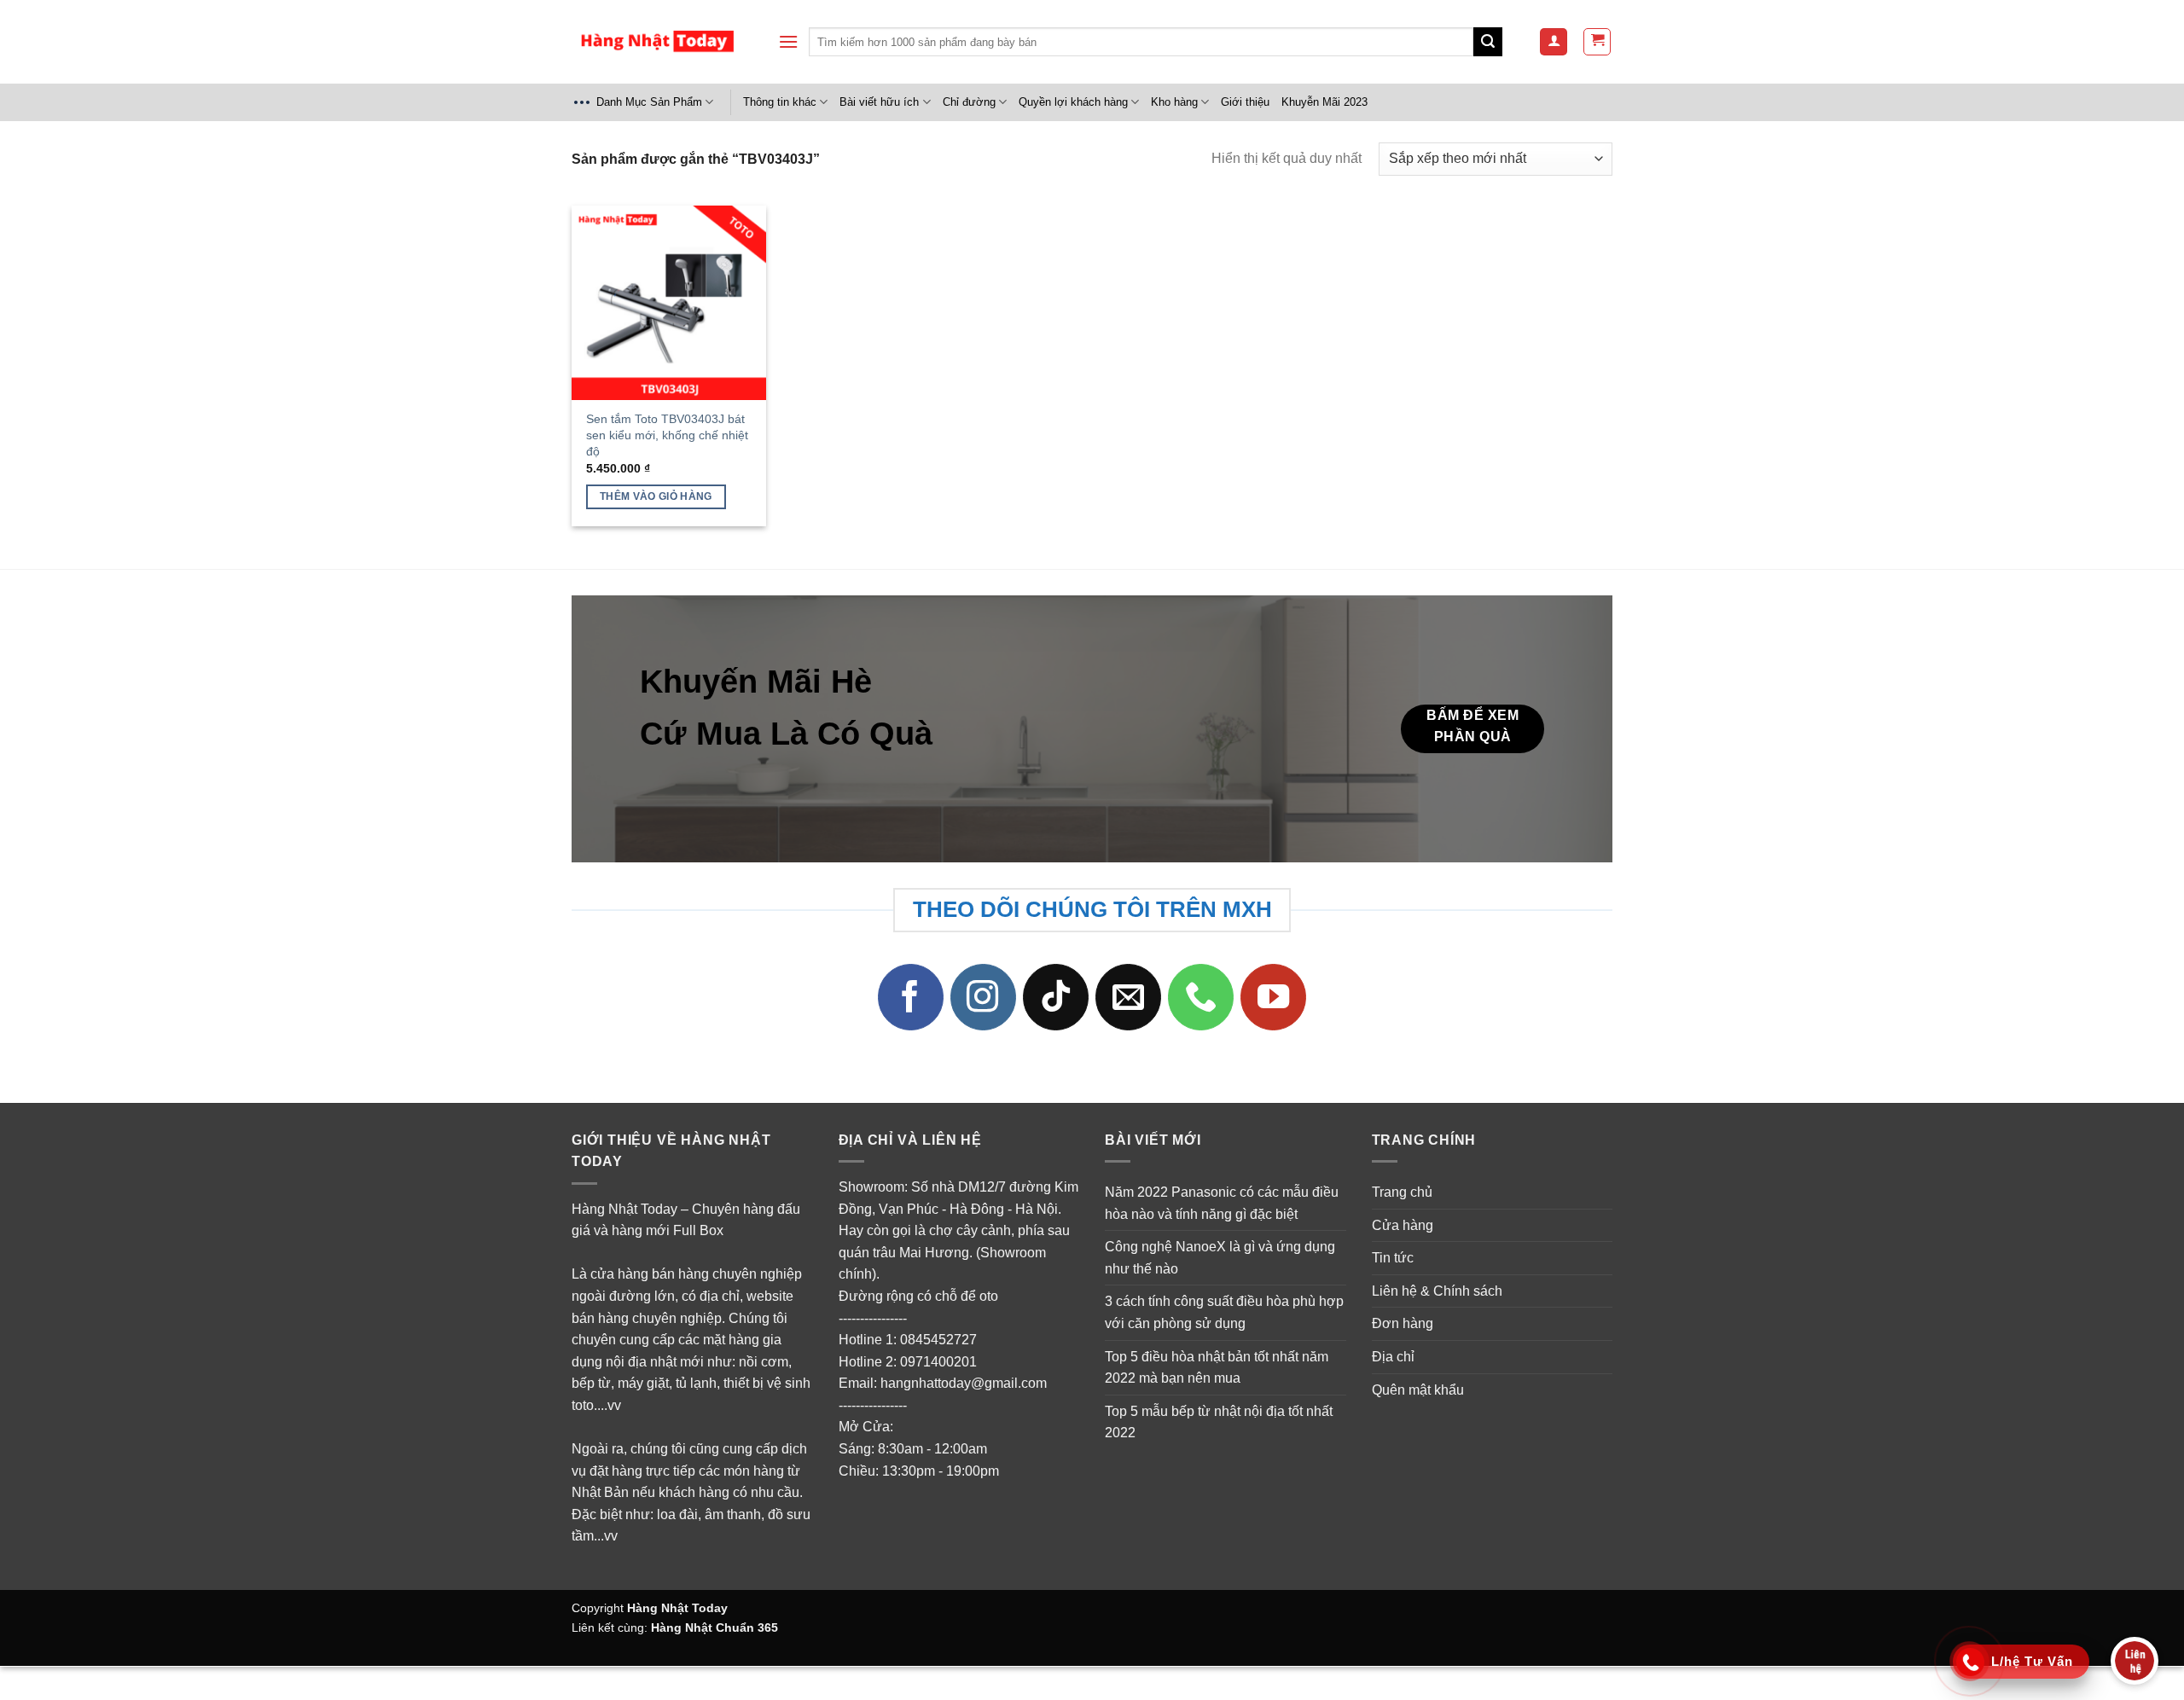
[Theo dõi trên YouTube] (1274, 997)
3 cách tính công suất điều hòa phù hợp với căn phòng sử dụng (1224, 1312)
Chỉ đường (969, 102)
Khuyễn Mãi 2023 (1324, 102)
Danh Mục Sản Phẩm (649, 102)
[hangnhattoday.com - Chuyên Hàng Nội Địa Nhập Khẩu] (657, 42)
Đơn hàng (1403, 1323)
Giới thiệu (1245, 102)
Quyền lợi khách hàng (1073, 102)
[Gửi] (1488, 42)
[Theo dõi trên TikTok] (1056, 997)
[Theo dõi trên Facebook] (911, 997)
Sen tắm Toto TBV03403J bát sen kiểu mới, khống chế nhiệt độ (667, 435)
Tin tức (1393, 1258)
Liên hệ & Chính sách (1437, 1291)
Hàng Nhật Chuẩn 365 (714, 1627)
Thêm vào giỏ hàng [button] (656, 496)
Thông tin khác (780, 102)
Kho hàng (1174, 102)
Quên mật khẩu (1418, 1390)
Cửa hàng (1403, 1225)
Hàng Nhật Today (677, 1608)
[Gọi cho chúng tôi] (1201, 997)
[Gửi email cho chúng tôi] (1129, 997)
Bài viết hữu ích (879, 102)
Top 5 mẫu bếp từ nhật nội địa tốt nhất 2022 (1219, 1422)
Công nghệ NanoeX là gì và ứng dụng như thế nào (1220, 1258)
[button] (788, 41)
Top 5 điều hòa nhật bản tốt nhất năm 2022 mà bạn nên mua (1217, 1368)
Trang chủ (1402, 1192)
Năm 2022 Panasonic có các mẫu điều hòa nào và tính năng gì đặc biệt (1222, 1203)
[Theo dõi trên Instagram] (984, 997)
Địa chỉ (1393, 1357)
